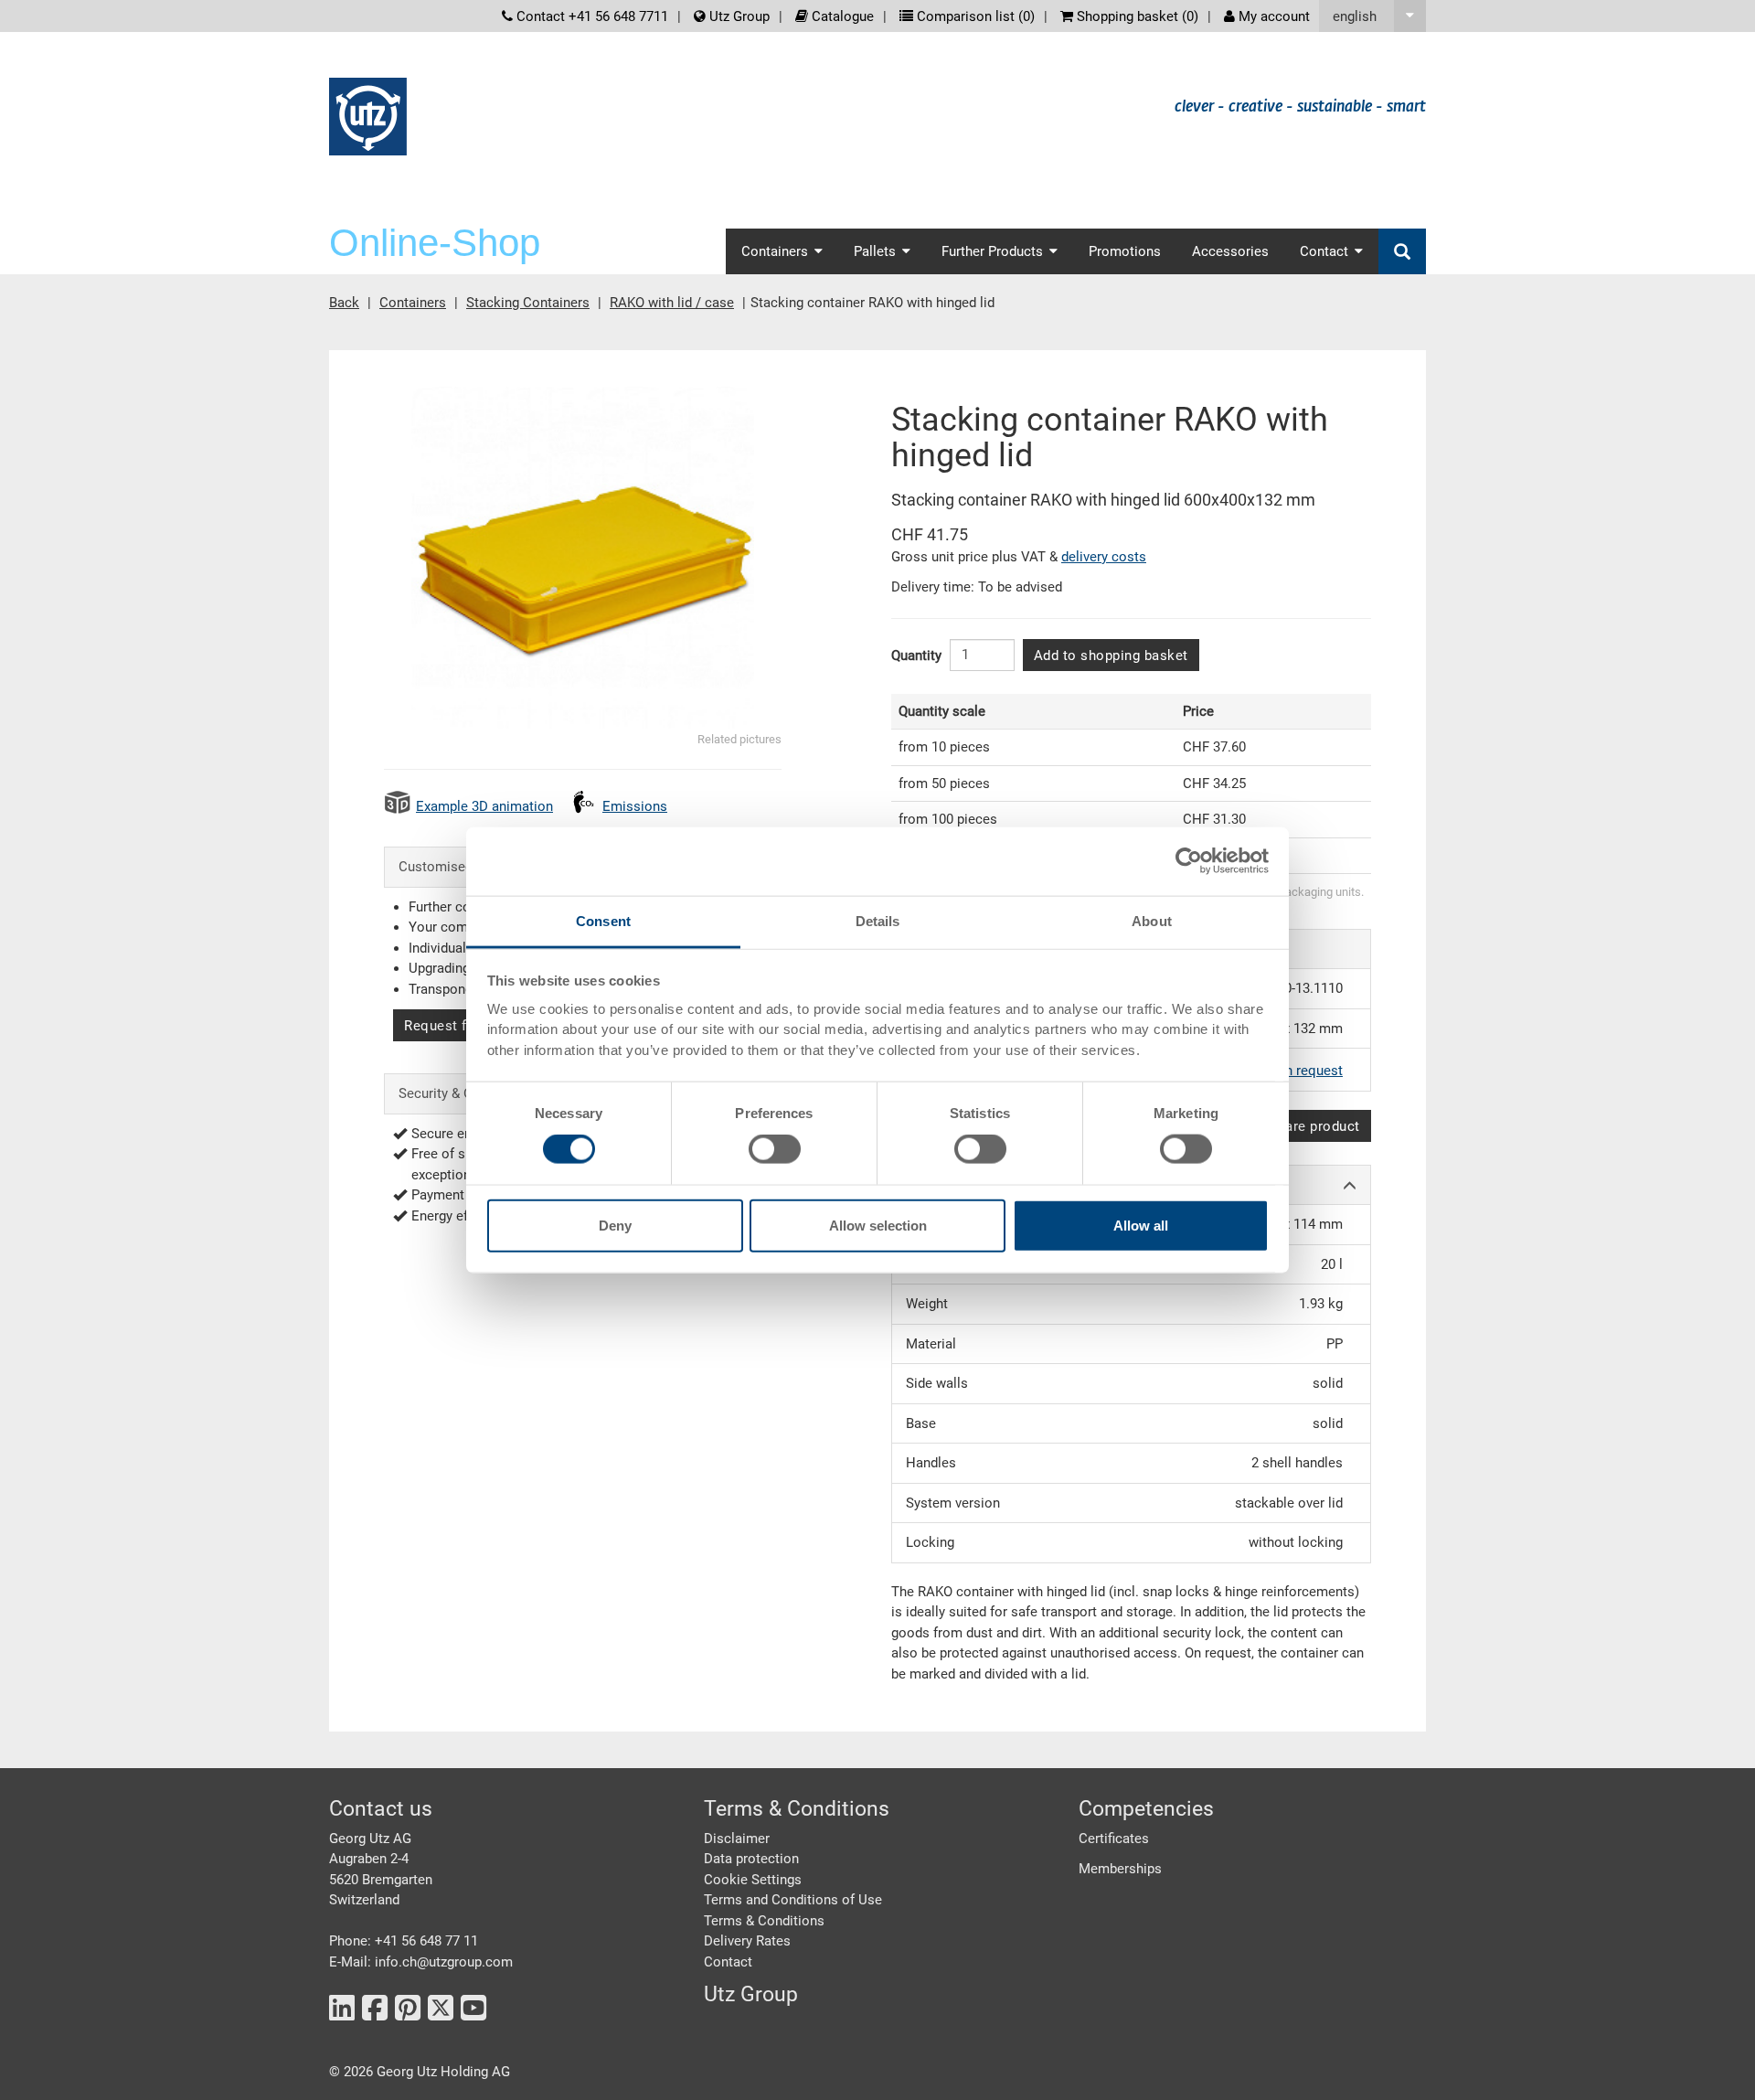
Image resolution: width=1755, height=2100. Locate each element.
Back (344, 303)
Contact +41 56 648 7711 (590, 16)
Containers (413, 303)
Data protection (751, 1859)
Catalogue (841, 16)
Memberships (1120, 1869)
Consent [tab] (603, 920)
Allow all (1141, 1225)
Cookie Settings (753, 1880)
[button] (1372, 16)
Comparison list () (974, 16)
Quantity (916, 656)
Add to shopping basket (1111, 656)
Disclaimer (737, 1839)
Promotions (1125, 251)
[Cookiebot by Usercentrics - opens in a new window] (1189, 861)
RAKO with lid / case (672, 303)
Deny (615, 1225)
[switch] (775, 1149)
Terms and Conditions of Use (793, 1900)
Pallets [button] (875, 251)
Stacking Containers (528, 303)
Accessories (1230, 251)
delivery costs (1104, 557)
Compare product (1303, 1126)
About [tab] (1152, 920)
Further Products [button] (992, 251)
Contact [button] (1324, 251)
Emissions (635, 806)
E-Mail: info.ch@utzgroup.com (421, 1962)
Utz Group (738, 16)
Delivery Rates (747, 1941)
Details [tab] (878, 920)
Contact (728, 1962)
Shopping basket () (1136, 16)
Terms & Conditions (764, 1921)
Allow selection (878, 1225)
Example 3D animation (484, 806)
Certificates (1114, 1839)
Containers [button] (775, 251)
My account (1272, 16)
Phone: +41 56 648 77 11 (404, 1941)
